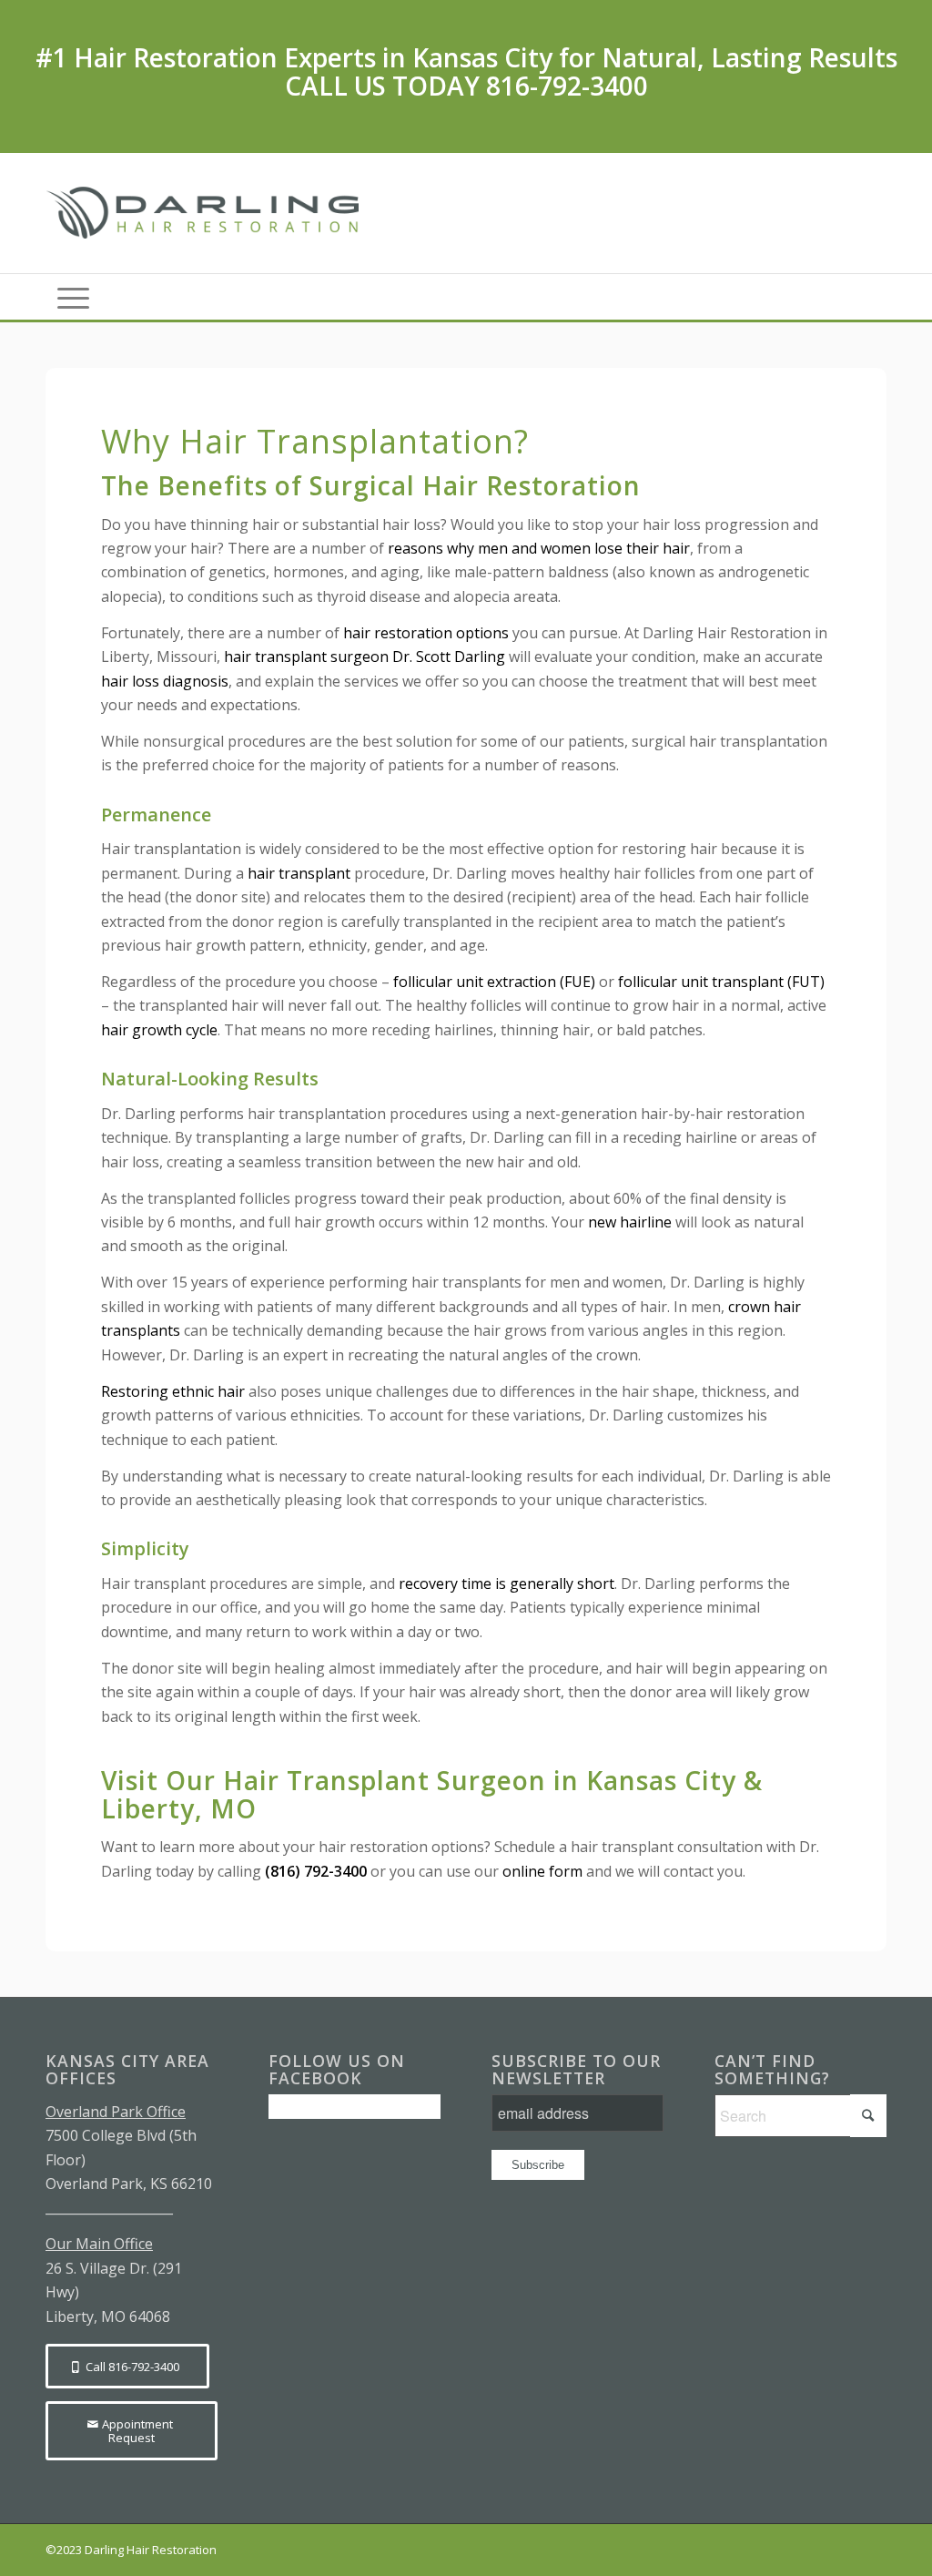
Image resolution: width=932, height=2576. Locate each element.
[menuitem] (73, 297)
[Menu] (73, 297)
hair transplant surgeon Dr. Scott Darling (365, 657)
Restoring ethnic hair (173, 1391)
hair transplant (299, 873)
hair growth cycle (159, 1030)
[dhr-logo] (207, 213)
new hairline (630, 1222)
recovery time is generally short (507, 1583)
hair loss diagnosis (165, 681)
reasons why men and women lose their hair (539, 548)
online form (542, 1871)
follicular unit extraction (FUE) (494, 982)
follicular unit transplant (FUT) (721, 982)
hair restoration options (426, 633)
